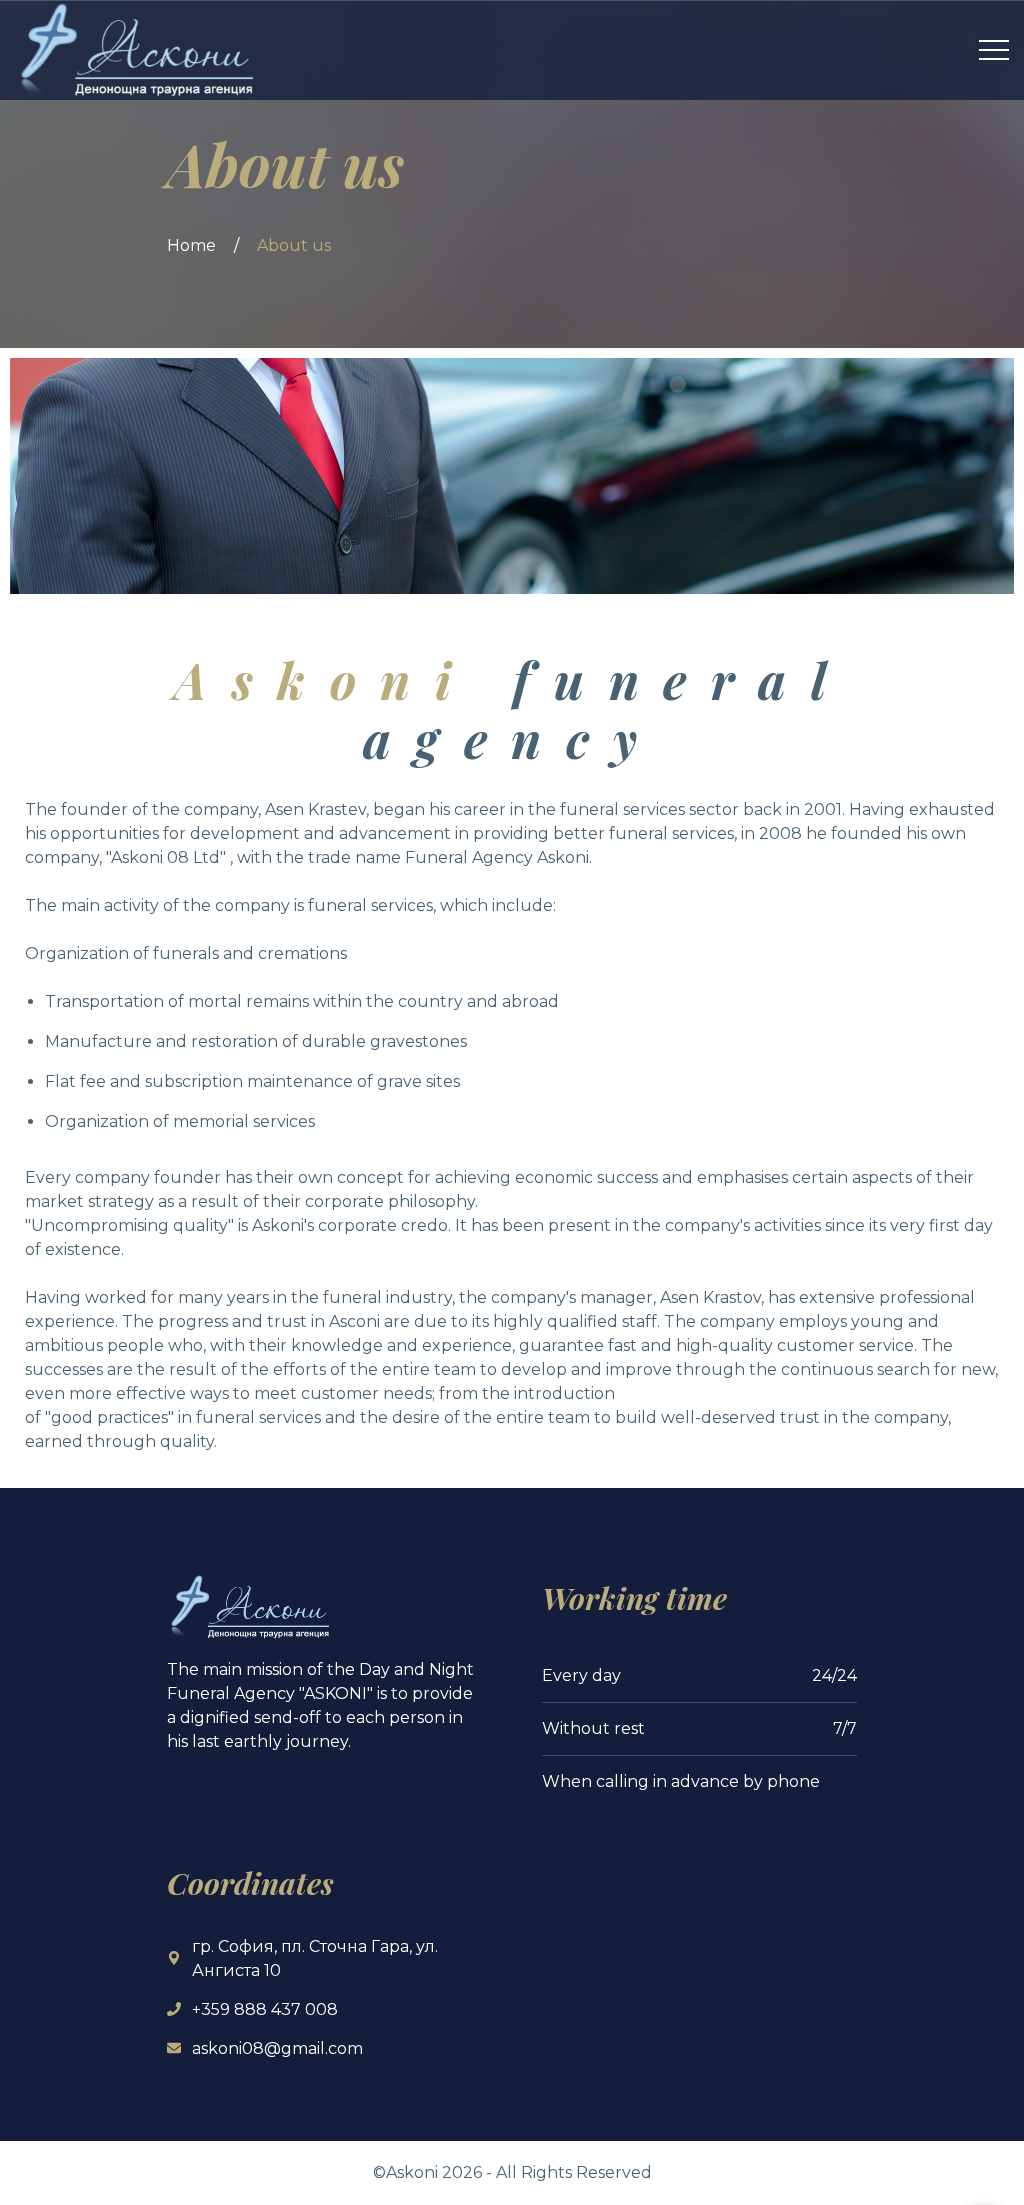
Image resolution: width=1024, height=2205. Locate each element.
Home (191, 245)
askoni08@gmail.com (277, 2048)
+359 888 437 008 (265, 2009)
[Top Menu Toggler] (994, 50)
